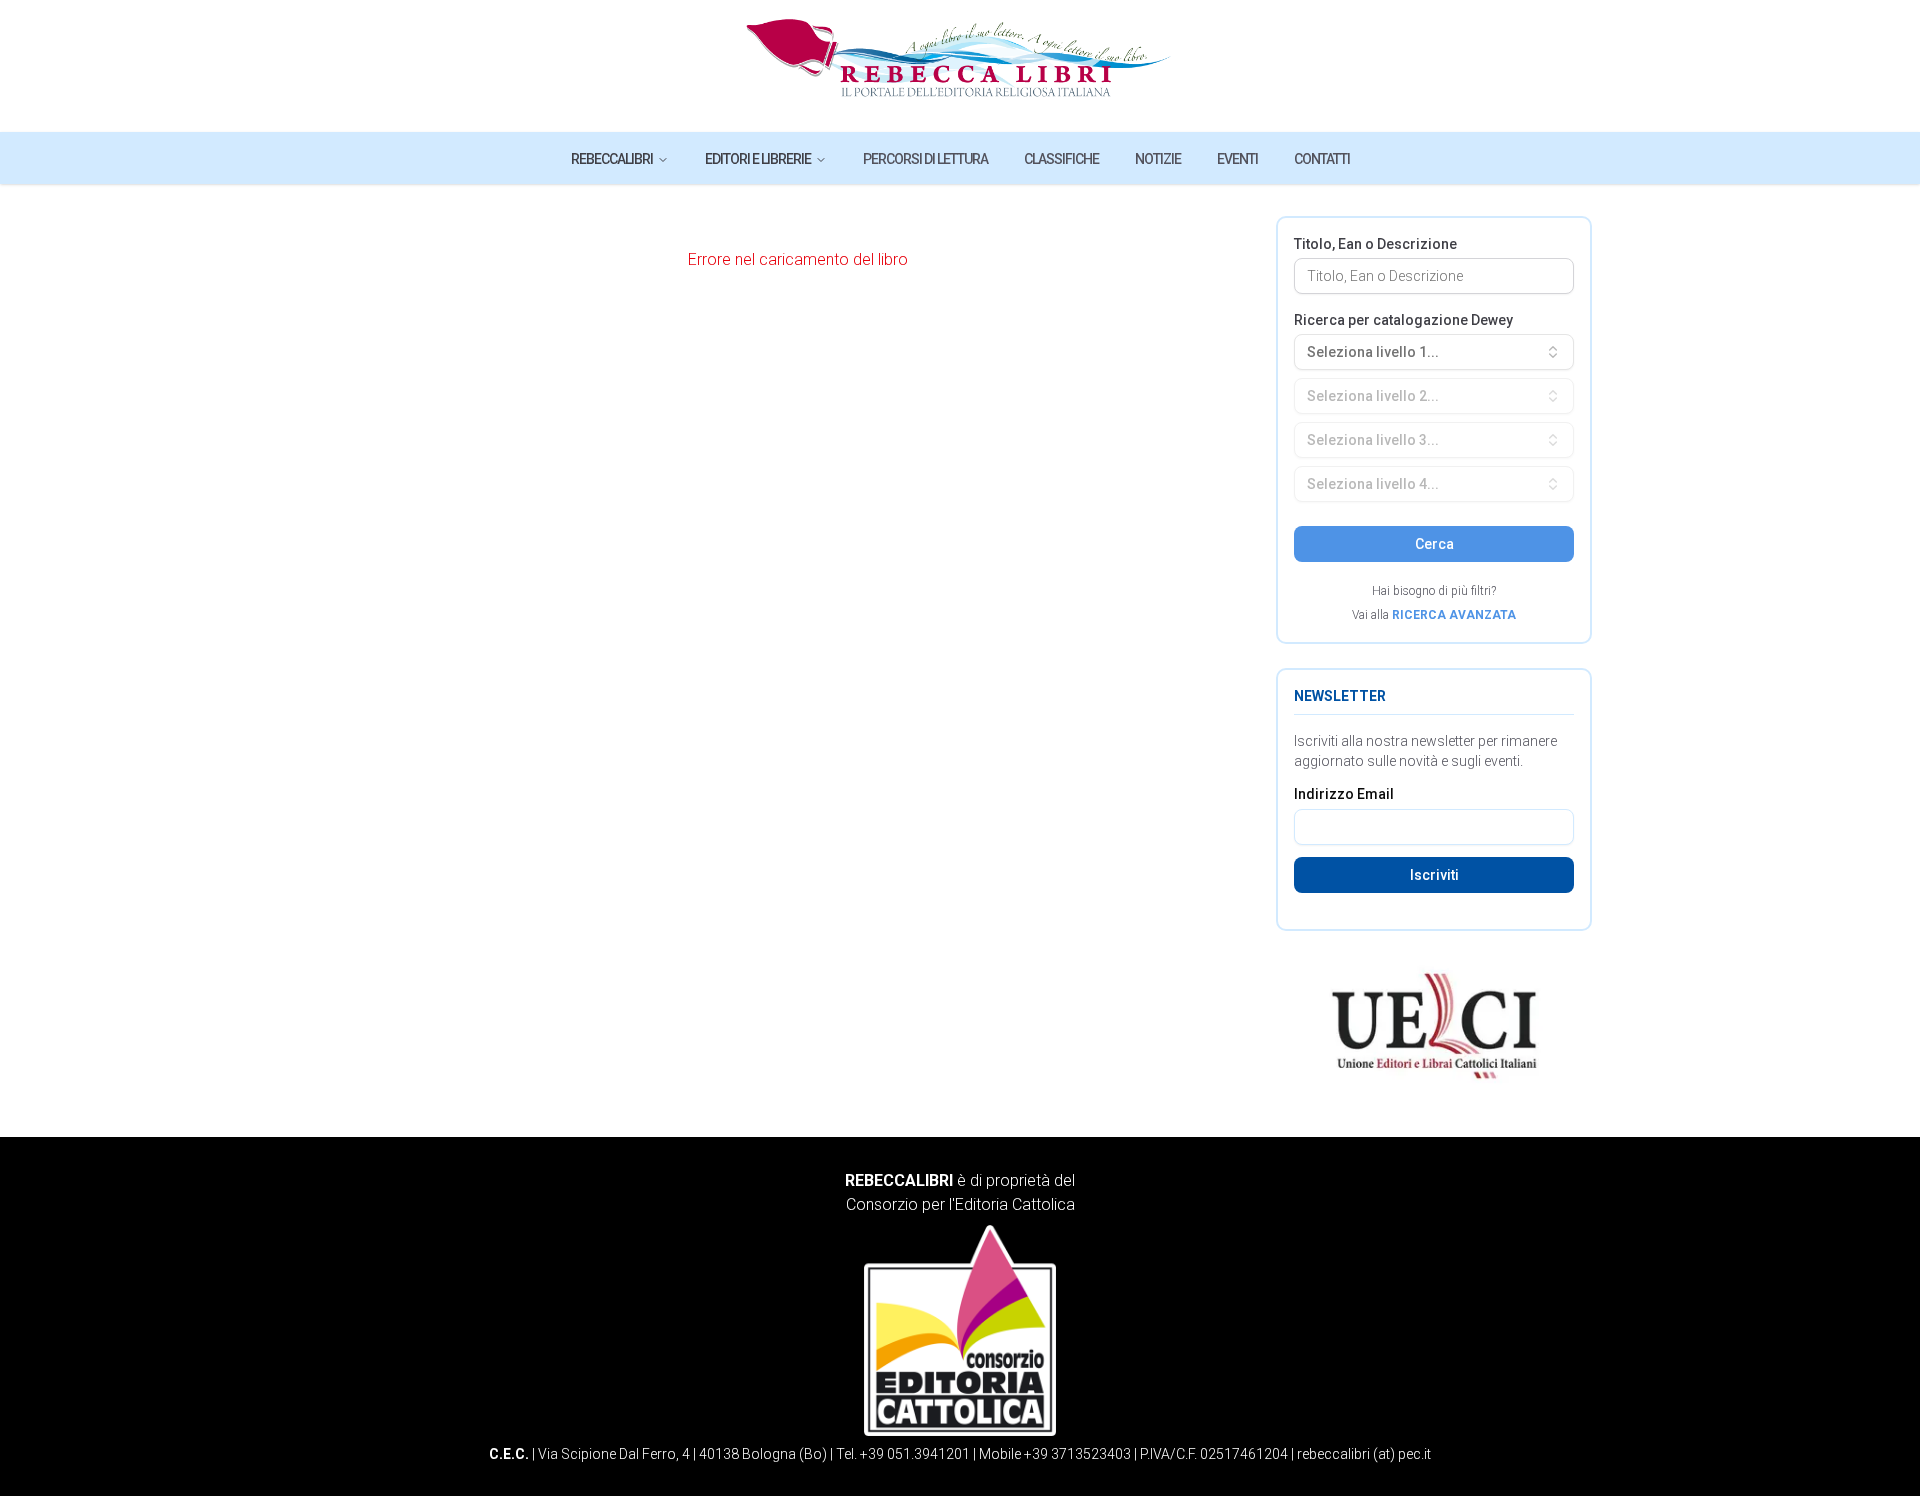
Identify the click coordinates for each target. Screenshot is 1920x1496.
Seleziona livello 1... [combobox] (1373, 352)
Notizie (1158, 159)
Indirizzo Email (1344, 794)
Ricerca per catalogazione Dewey (1403, 320)
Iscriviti (1434, 875)
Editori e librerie (758, 159)
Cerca (1434, 544)
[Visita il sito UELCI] (1434, 1026)
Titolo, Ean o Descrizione (1375, 244)
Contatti (1322, 159)
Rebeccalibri (612, 159)
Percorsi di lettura (925, 159)
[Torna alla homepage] (960, 66)
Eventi (1237, 159)
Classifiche (1061, 159)
